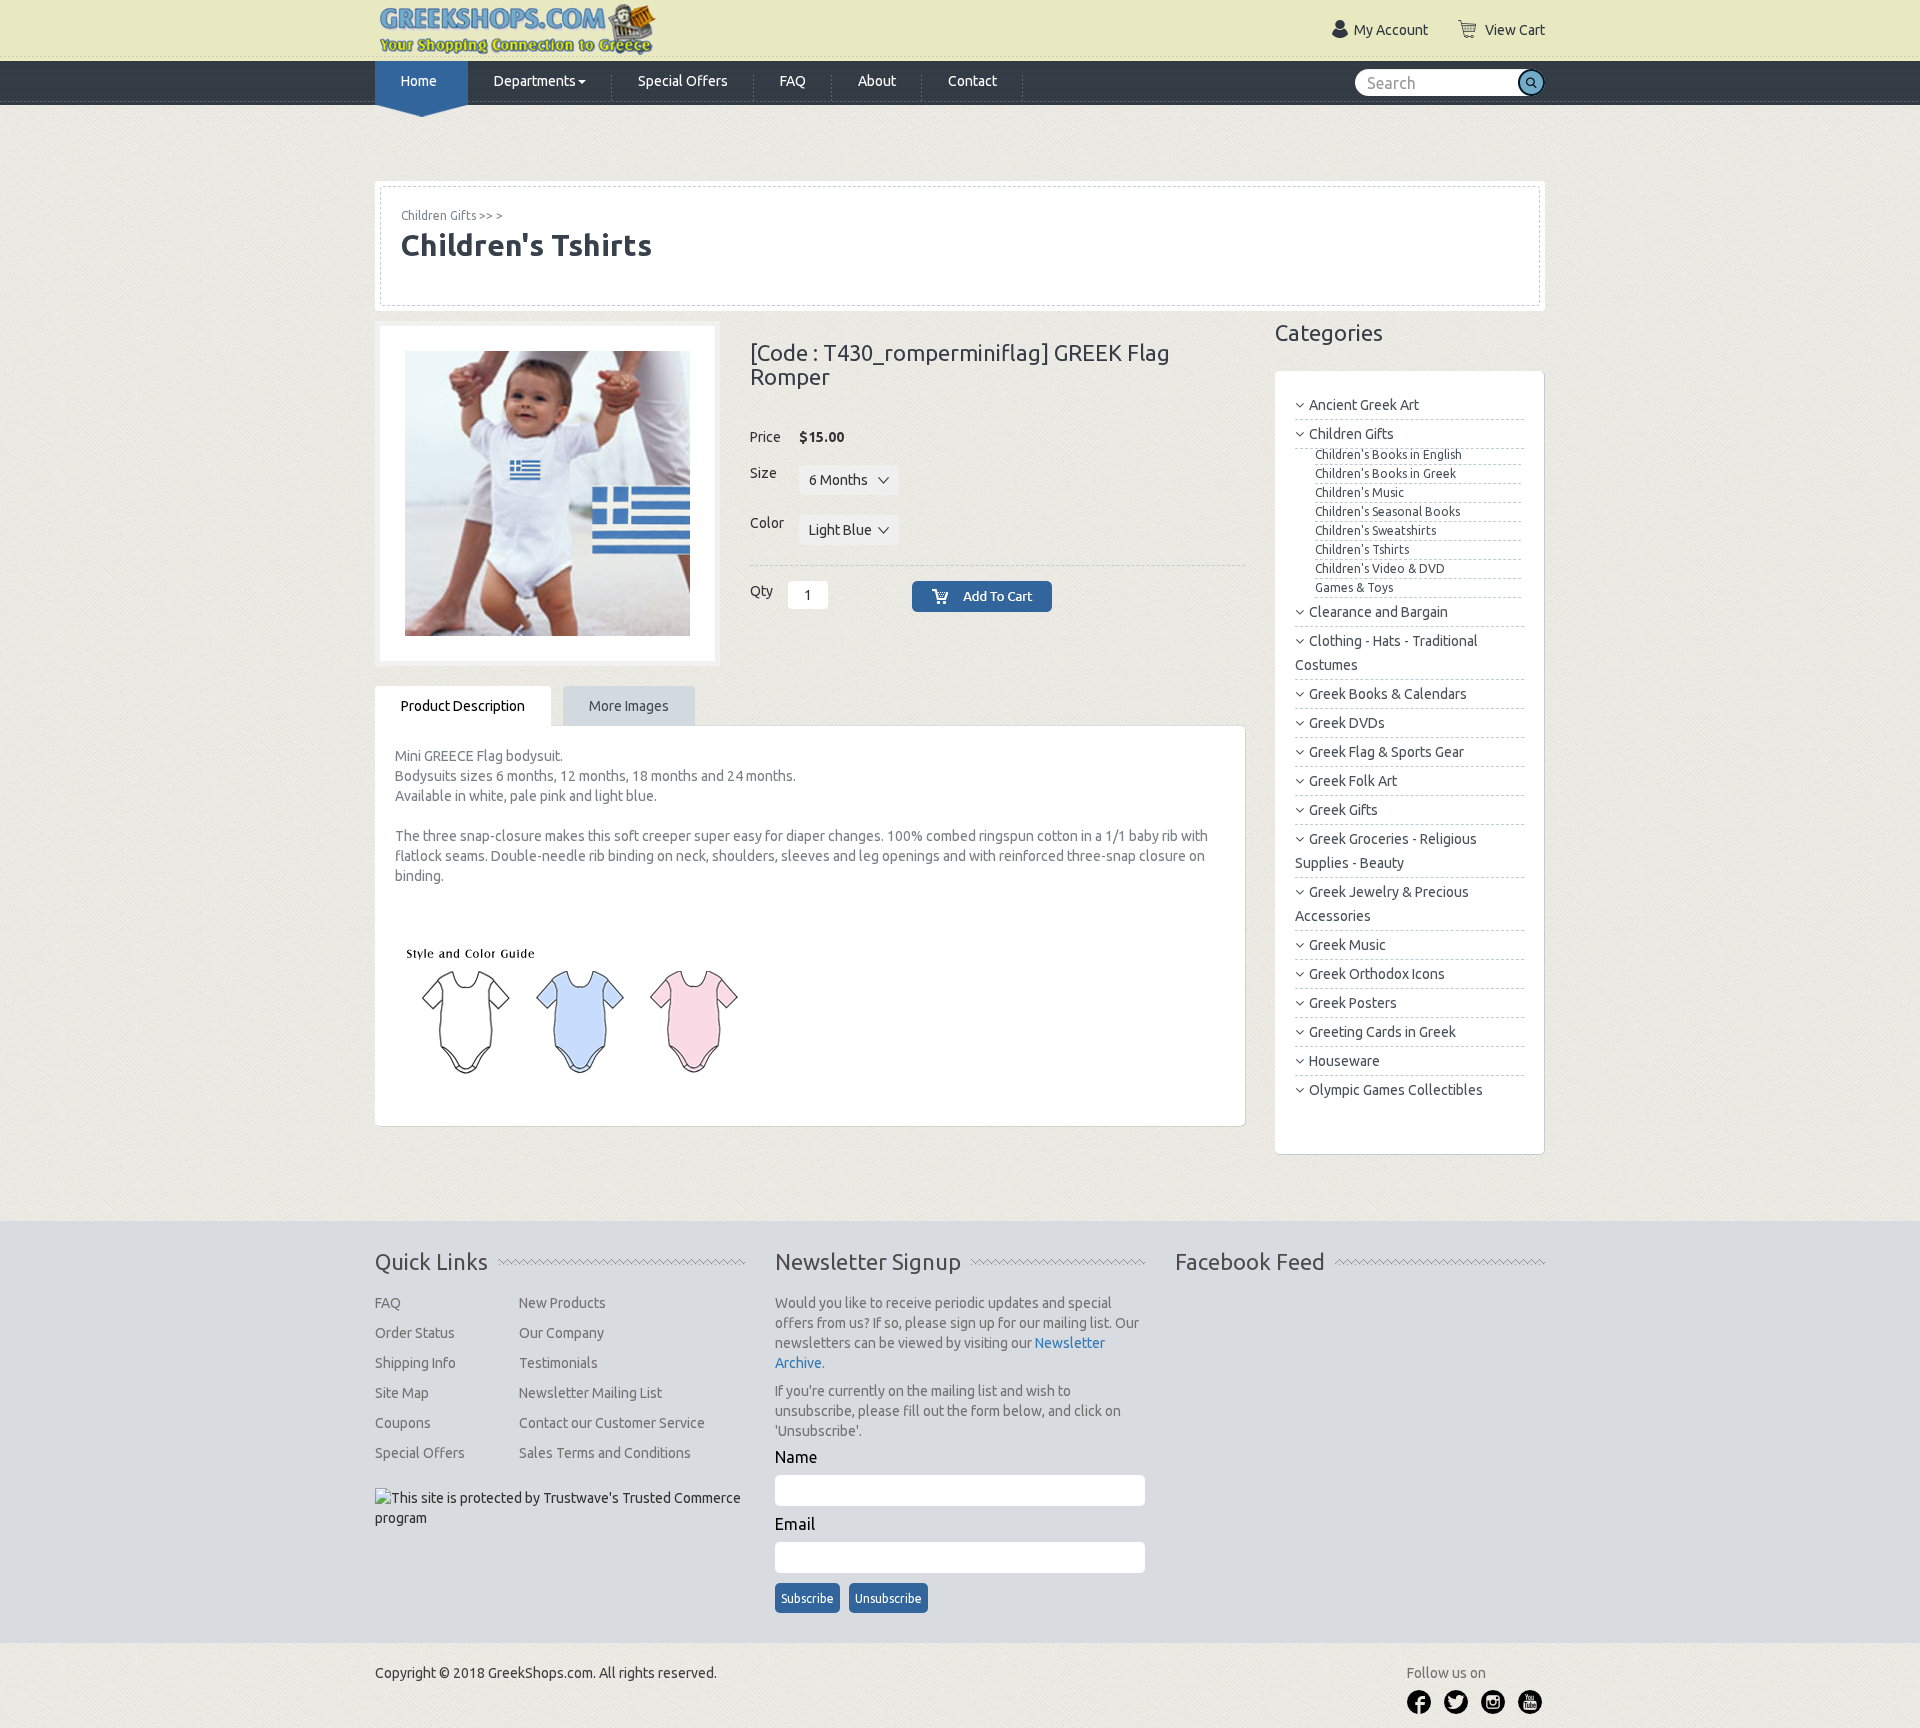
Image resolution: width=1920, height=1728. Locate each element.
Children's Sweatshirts (1375, 530)
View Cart (1515, 30)
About (877, 81)
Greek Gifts (1343, 810)
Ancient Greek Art (1364, 405)
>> (447, 215)
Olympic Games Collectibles (1396, 1090)
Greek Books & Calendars (1388, 694)
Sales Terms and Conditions (605, 1453)
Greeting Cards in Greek (1382, 1032)
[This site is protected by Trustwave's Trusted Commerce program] (558, 1508)
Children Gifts (1351, 434)
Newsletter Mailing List (590, 1393)
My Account (1391, 30)
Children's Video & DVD (1380, 568)
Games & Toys (1354, 587)
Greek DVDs (1347, 723)
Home (419, 81)
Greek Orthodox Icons (1377, 974)
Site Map (402, 1393)
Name (796, 1457)
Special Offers (683, 81)
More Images (629, 706)
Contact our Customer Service (612, 1423)
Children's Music (1359, 492)
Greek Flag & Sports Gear (1386, 752)
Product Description (463, 706)
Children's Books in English (1388, 454)
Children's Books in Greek (1385, 473)
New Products (562, 1303)
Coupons (403, 1423)
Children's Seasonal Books (1387, 511)
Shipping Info (415, 1363)
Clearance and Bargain (1378, 612)
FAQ (793, 81)
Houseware (1344, 1061)
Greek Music (1347, 945)
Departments (535, 81)
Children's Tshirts (1362, 549)
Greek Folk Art (1353, 781)
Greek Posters (1353, 1003)
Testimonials (558, 1363)
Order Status (415, 1333)
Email (795, 1524)
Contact (972, 81)
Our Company (561, 1333)
